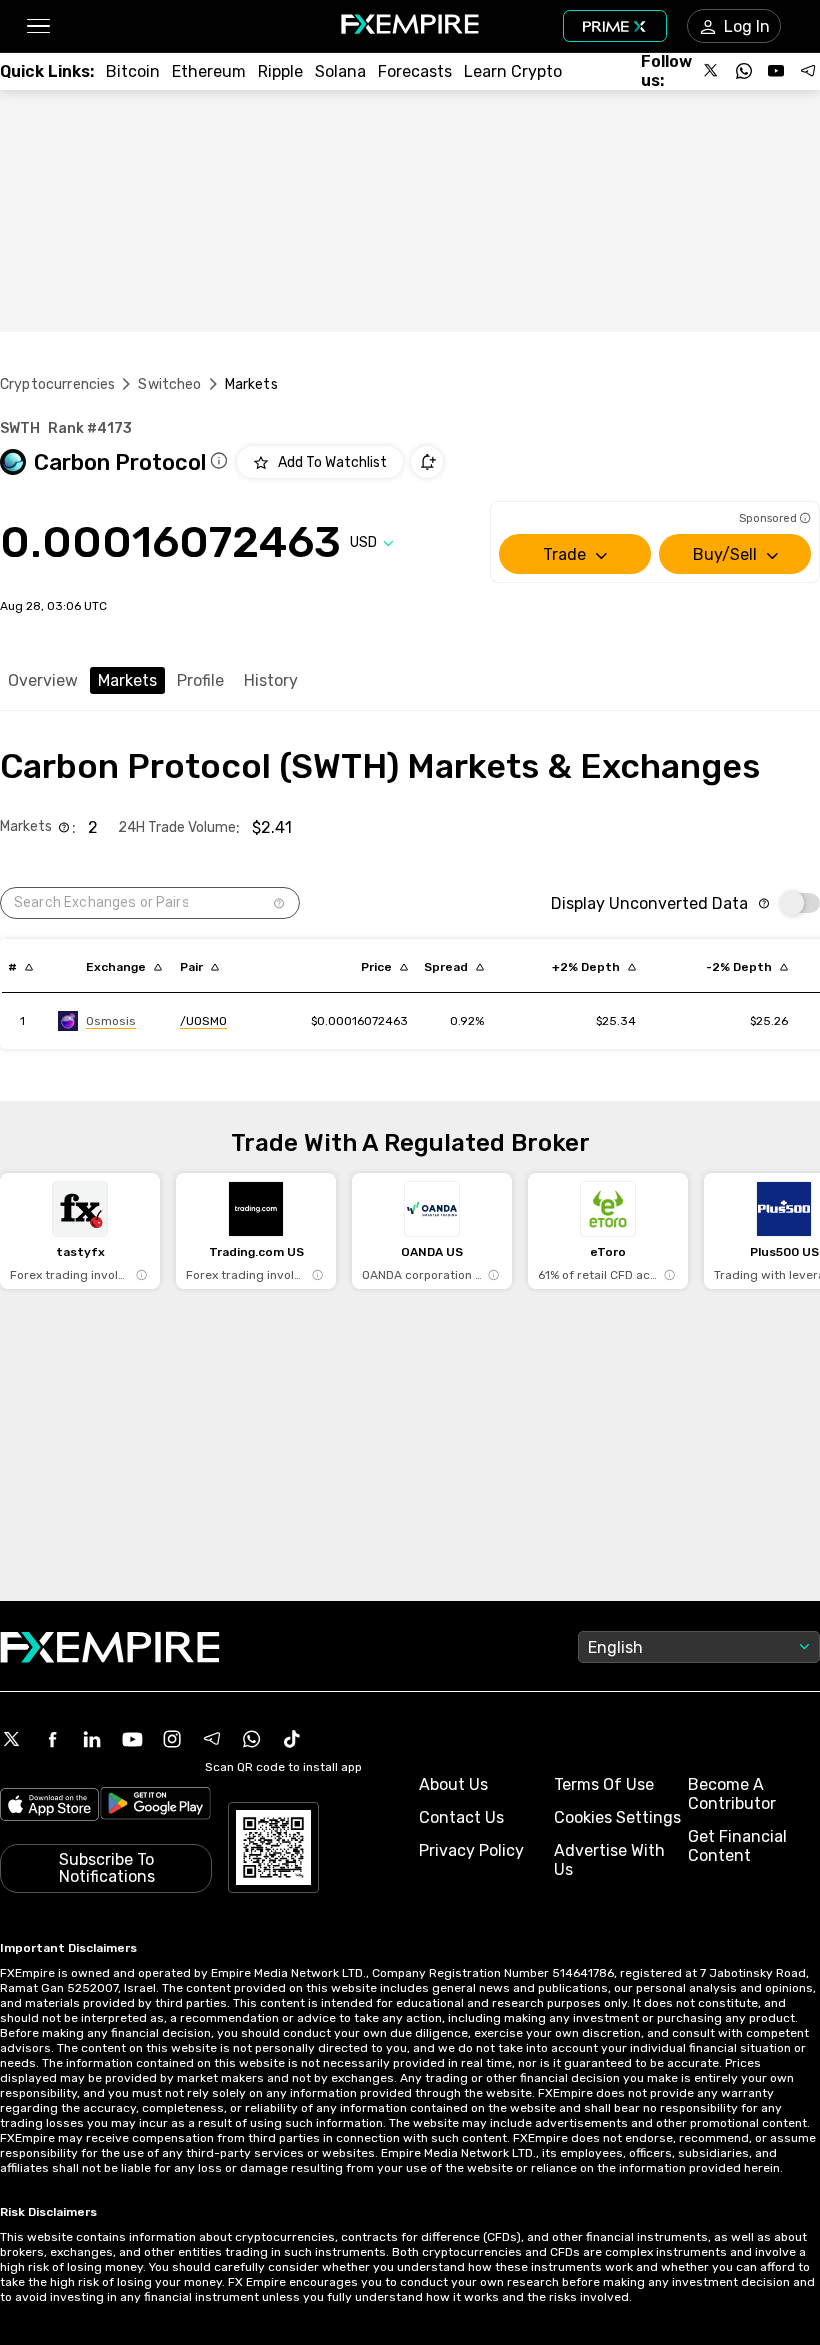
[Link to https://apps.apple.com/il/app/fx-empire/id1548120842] (49, 1806)
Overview (43, 680)
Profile (200, 680)
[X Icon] (12, 1739)
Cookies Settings (617, 1817)
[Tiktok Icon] (292, 1739)
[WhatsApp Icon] (252, 1739)
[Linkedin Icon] (92, 1739)
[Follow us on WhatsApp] (744, 71)
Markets (127, 680)
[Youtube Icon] (132, 1739)
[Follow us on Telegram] (808, 71)
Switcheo (169, 384)
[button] (37, 26)
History (271, 680)
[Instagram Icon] (172, 1739)
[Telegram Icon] (212, 1739)
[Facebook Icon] (52, 1739)
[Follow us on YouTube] (776, 71)
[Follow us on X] (712, 71)
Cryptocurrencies (57, 384)
